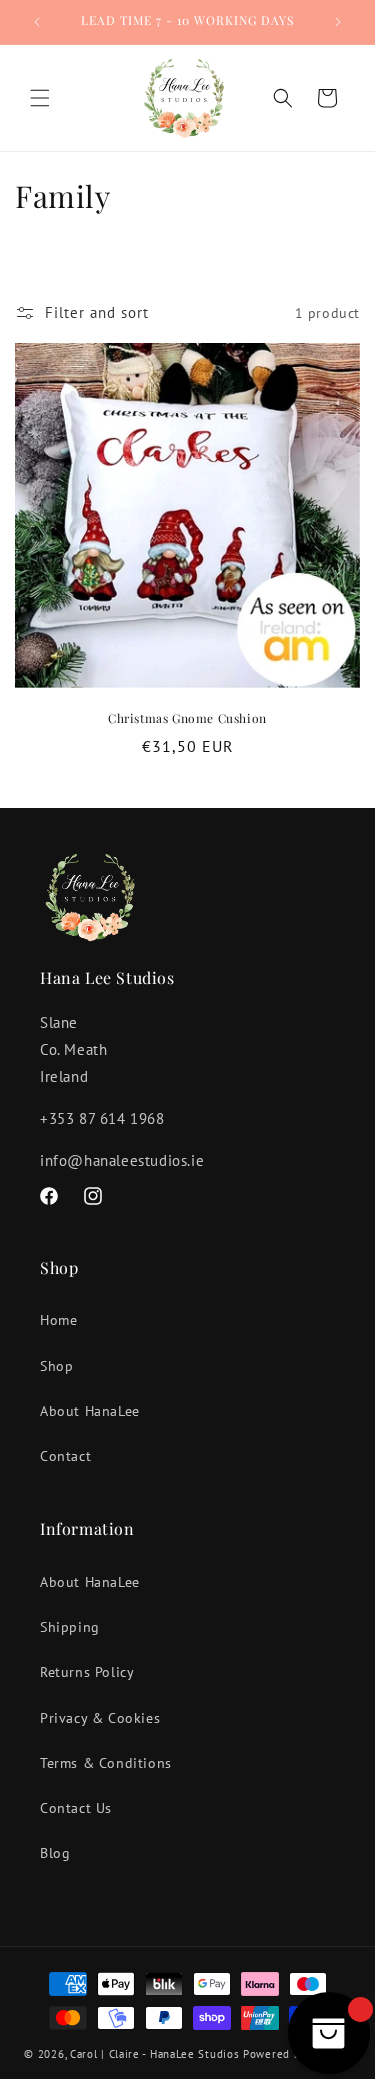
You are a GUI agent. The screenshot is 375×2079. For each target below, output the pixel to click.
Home (58, 1320)
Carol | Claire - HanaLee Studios (154, 2054)
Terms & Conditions (106, 1763)
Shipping (70, 1627)
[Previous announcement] (37, 22)
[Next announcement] (338, 22)
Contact (65, 1456)
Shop (56, 1366)
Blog (55, 1853)
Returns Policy (87, 1672)
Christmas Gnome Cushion (187, 718)
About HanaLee (90, 1411)
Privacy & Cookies (100, 1718)
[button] (40, 98)
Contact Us (76, 1808)
